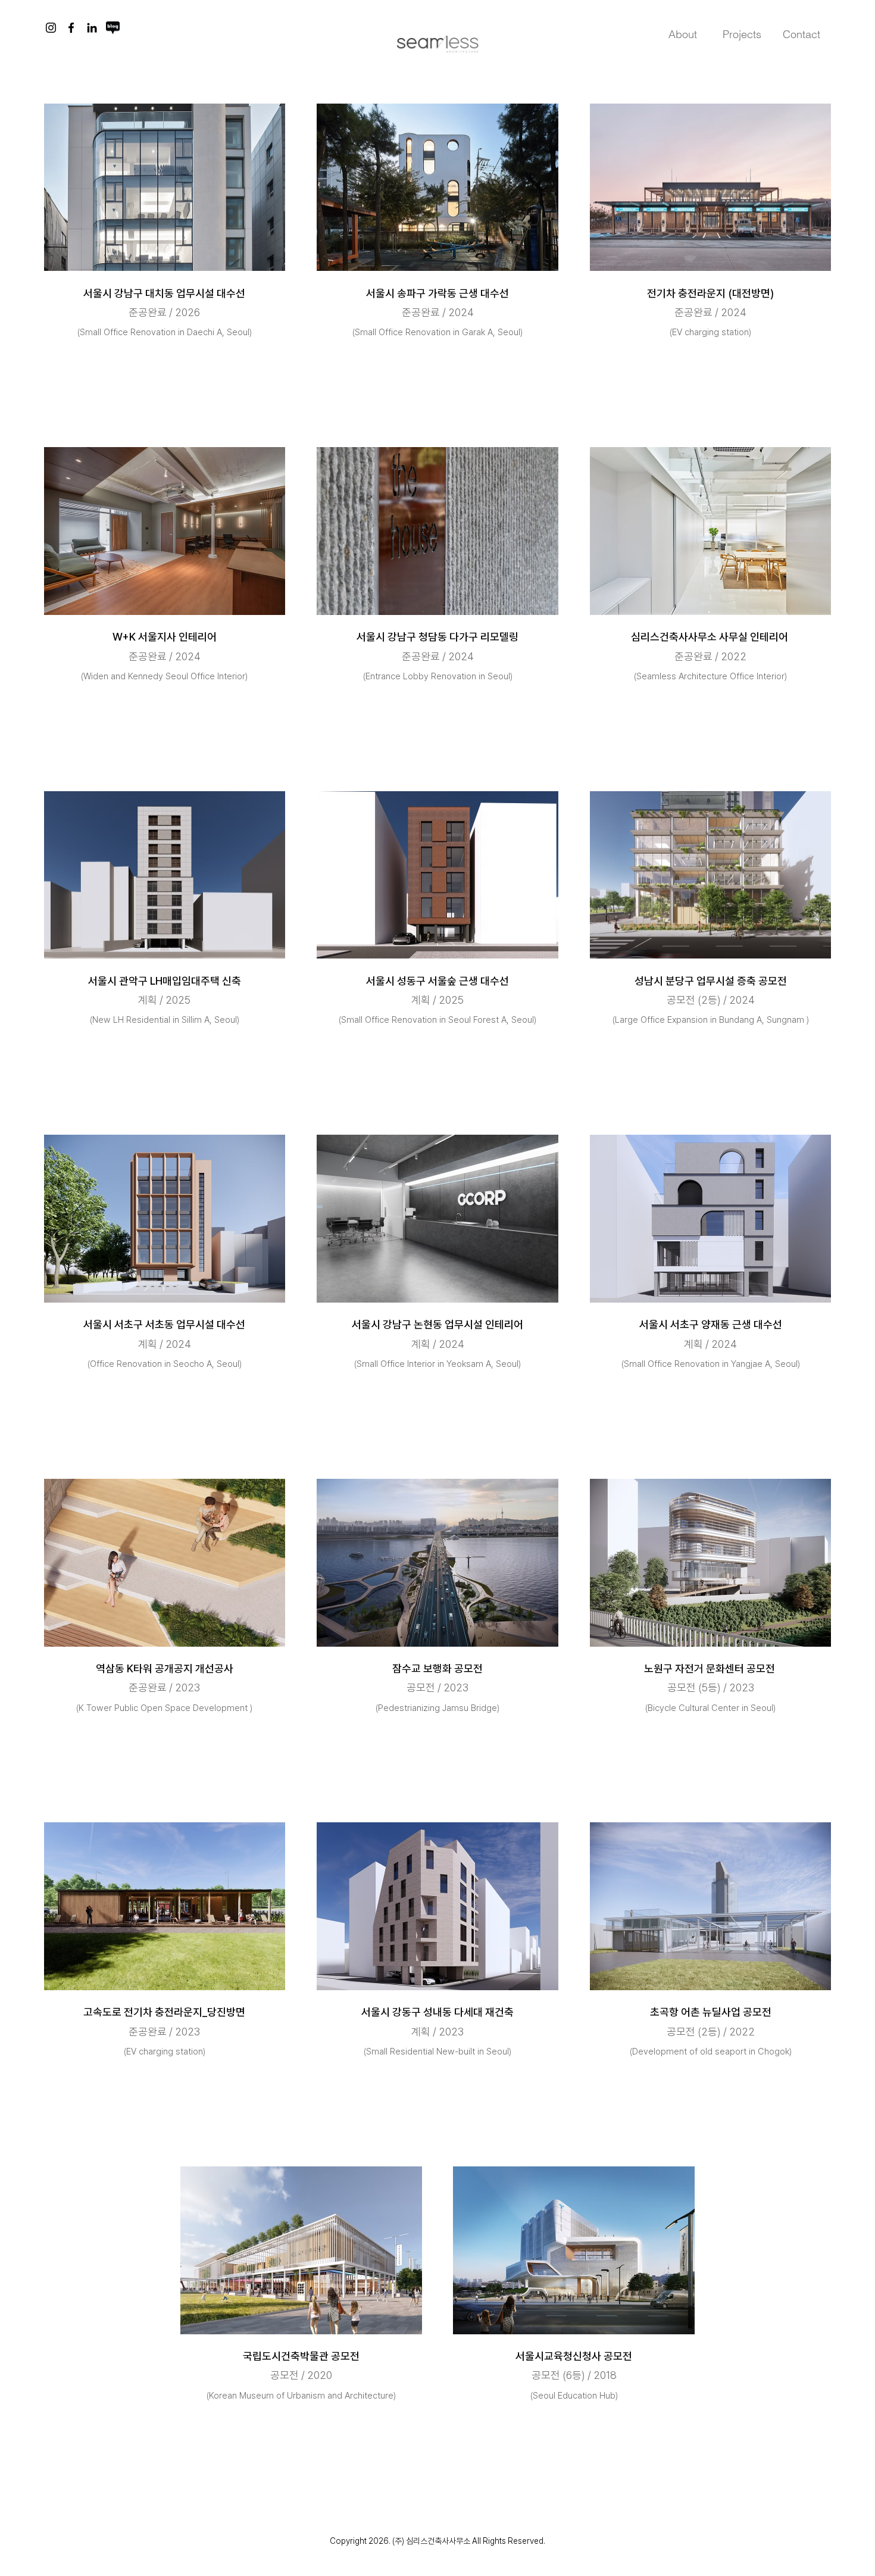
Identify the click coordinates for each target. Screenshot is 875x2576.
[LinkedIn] (92, 28)
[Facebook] (71, 28)
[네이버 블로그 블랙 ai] (113, 28)
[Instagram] (51, 28)
